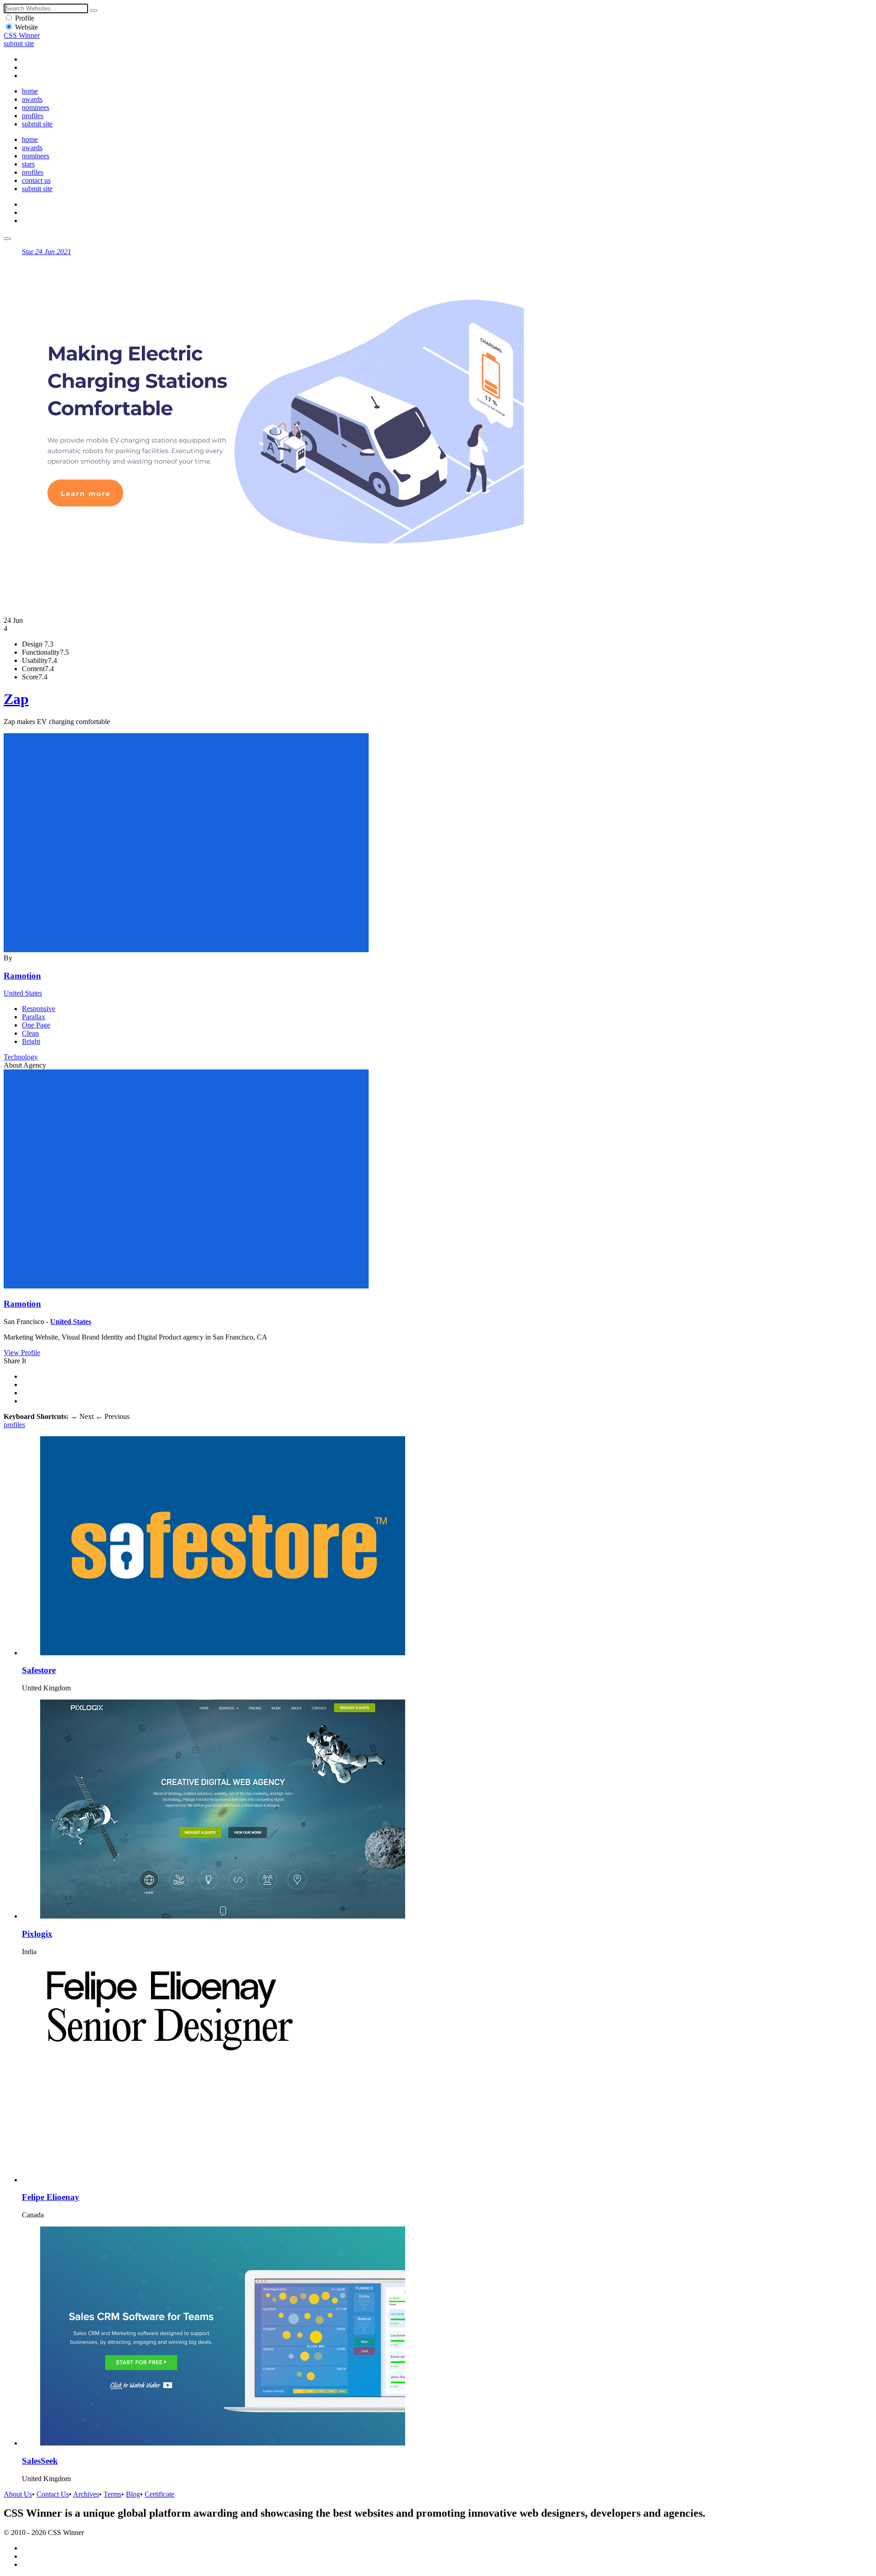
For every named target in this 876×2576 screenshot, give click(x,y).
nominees (36, 107)
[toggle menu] (7, 239)
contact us (36, 180)
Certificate (159, 2494)
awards (32, 99)
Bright (31, 1041)
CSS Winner (22, 35)
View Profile (22, 1353)
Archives (86, 2494)
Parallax (34, 1017)
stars (28, 164)
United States (23, 993)
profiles (33, 116)
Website (26, 27)
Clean (30, 1033)
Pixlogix (37, 1934)
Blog (133, 2494)
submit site (19, 44)
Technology (21, 1057)
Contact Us (53, 2494)
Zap (16, 699)
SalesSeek (40, 2461)
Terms (112, 2494)
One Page (36, 1025)
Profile (25, 18)
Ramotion (22, 976)
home (30, 91)
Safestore (39, 1670)
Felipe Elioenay (51, 2197)
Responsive (39, 1009)
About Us (18, 2494)
